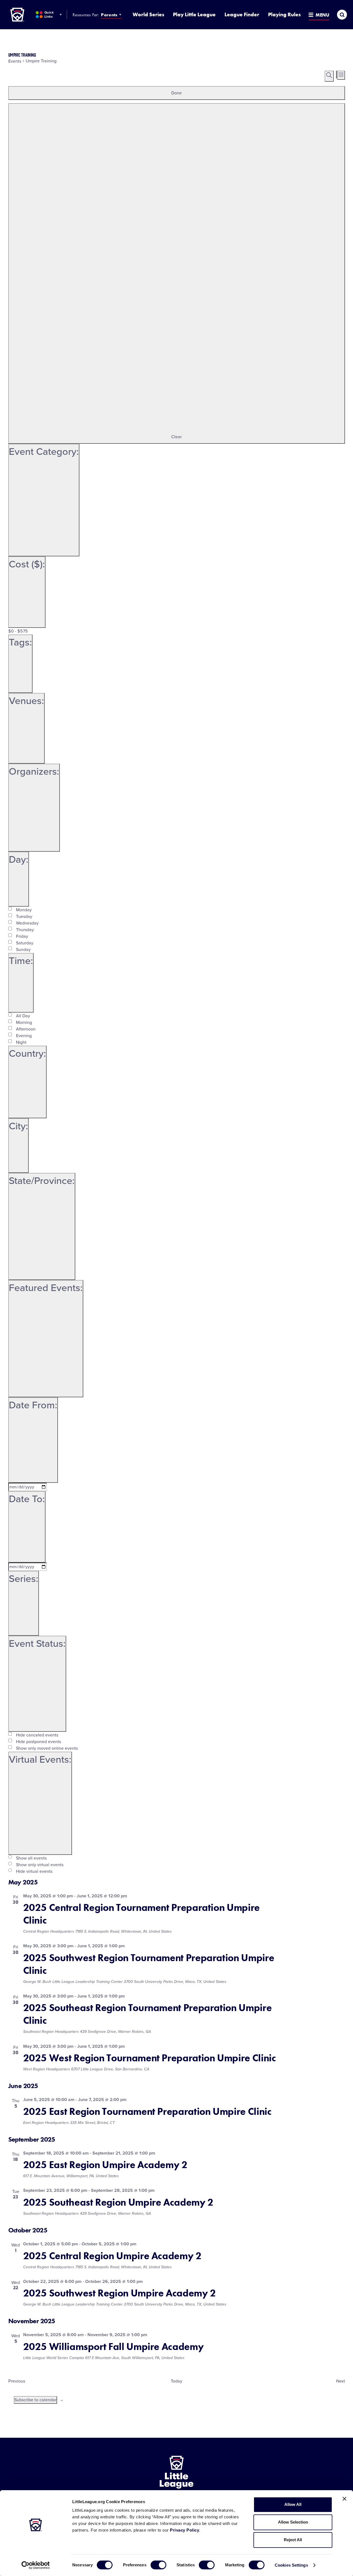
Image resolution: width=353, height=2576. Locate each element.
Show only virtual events (40, 1865)
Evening (24, 1036)
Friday (22, 936)
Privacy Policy (184, 2530)
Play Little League (194, 14)
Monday (24, 910)
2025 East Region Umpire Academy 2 (105, 2165)
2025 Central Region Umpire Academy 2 (112, 2256)
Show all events (31, 1858)
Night (21, 1042)
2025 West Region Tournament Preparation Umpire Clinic (150, 2058)
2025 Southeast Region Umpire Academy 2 (118, 2202)
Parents (109, 15)
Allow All (293, 2504)
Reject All (293, 2540)
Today (176, 2381)
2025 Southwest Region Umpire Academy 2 (120, 2293)
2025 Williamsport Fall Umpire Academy (113, 2347)
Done (176, 93)
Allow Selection (293, 2522)
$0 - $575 (18, 631)
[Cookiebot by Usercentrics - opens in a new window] (36, 2565)
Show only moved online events (47, 1748)
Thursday (25, 930)
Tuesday (24, 917)
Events (15, 61)
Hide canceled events (37, 1735)
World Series (148, 14)
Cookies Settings (291, 2565)
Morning (24, 1023)
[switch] (158, 2565)
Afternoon (26, 1029)
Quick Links (49, 14)
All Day (23, 1016)
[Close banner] (344, 2499)
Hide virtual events (34, 1871)
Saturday (25, 943)
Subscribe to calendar (35, 2400)
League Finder (242, 14)
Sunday (23, 950)
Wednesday (27, 923)
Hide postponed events (38, 1742)
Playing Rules (284, 14)
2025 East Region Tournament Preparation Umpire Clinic (147, 2112)
